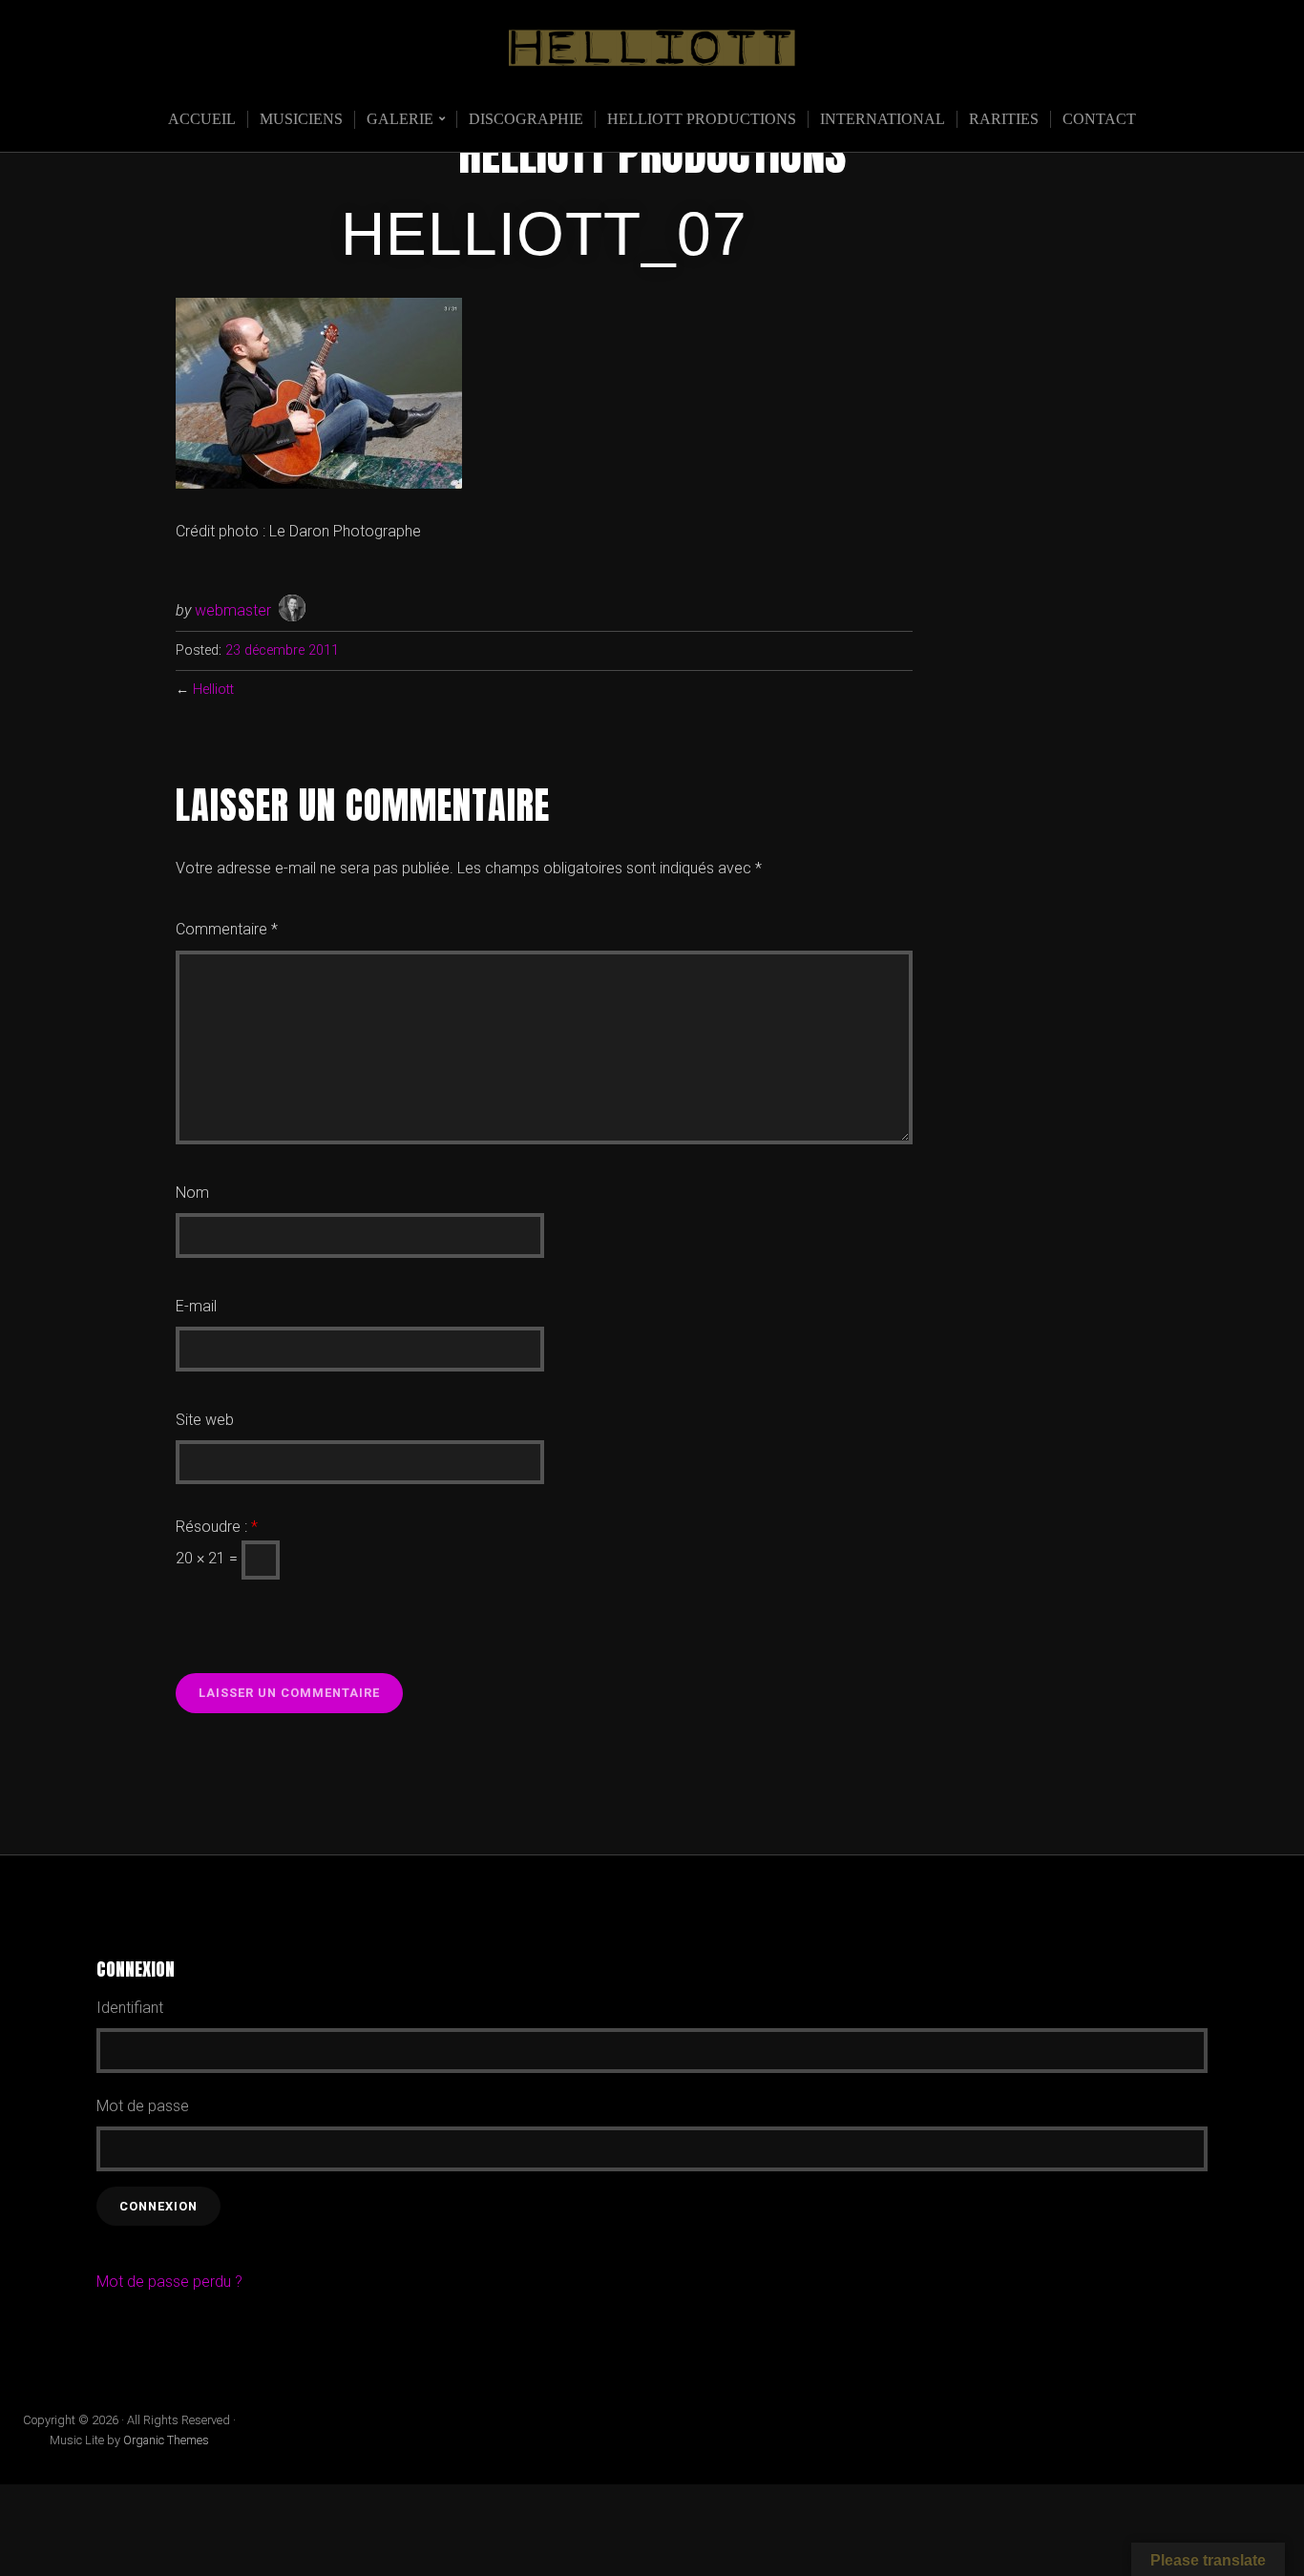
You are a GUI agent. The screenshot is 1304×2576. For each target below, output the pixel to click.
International (883, 119)
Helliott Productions (702, 119)
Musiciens (301, 119)
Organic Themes (166, 2440)
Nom (192, 1193)
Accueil (202, 119)
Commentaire (227, 929)
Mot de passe (143, 2106)
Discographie (526, 119)
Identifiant (130, 2008)
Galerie (400, 119)
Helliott (213, 690)
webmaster (233, 610)
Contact (1099, 119)
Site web (205, 1420)
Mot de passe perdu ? (169, 2282)
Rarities (1004, 119)
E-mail (196, 1306)
